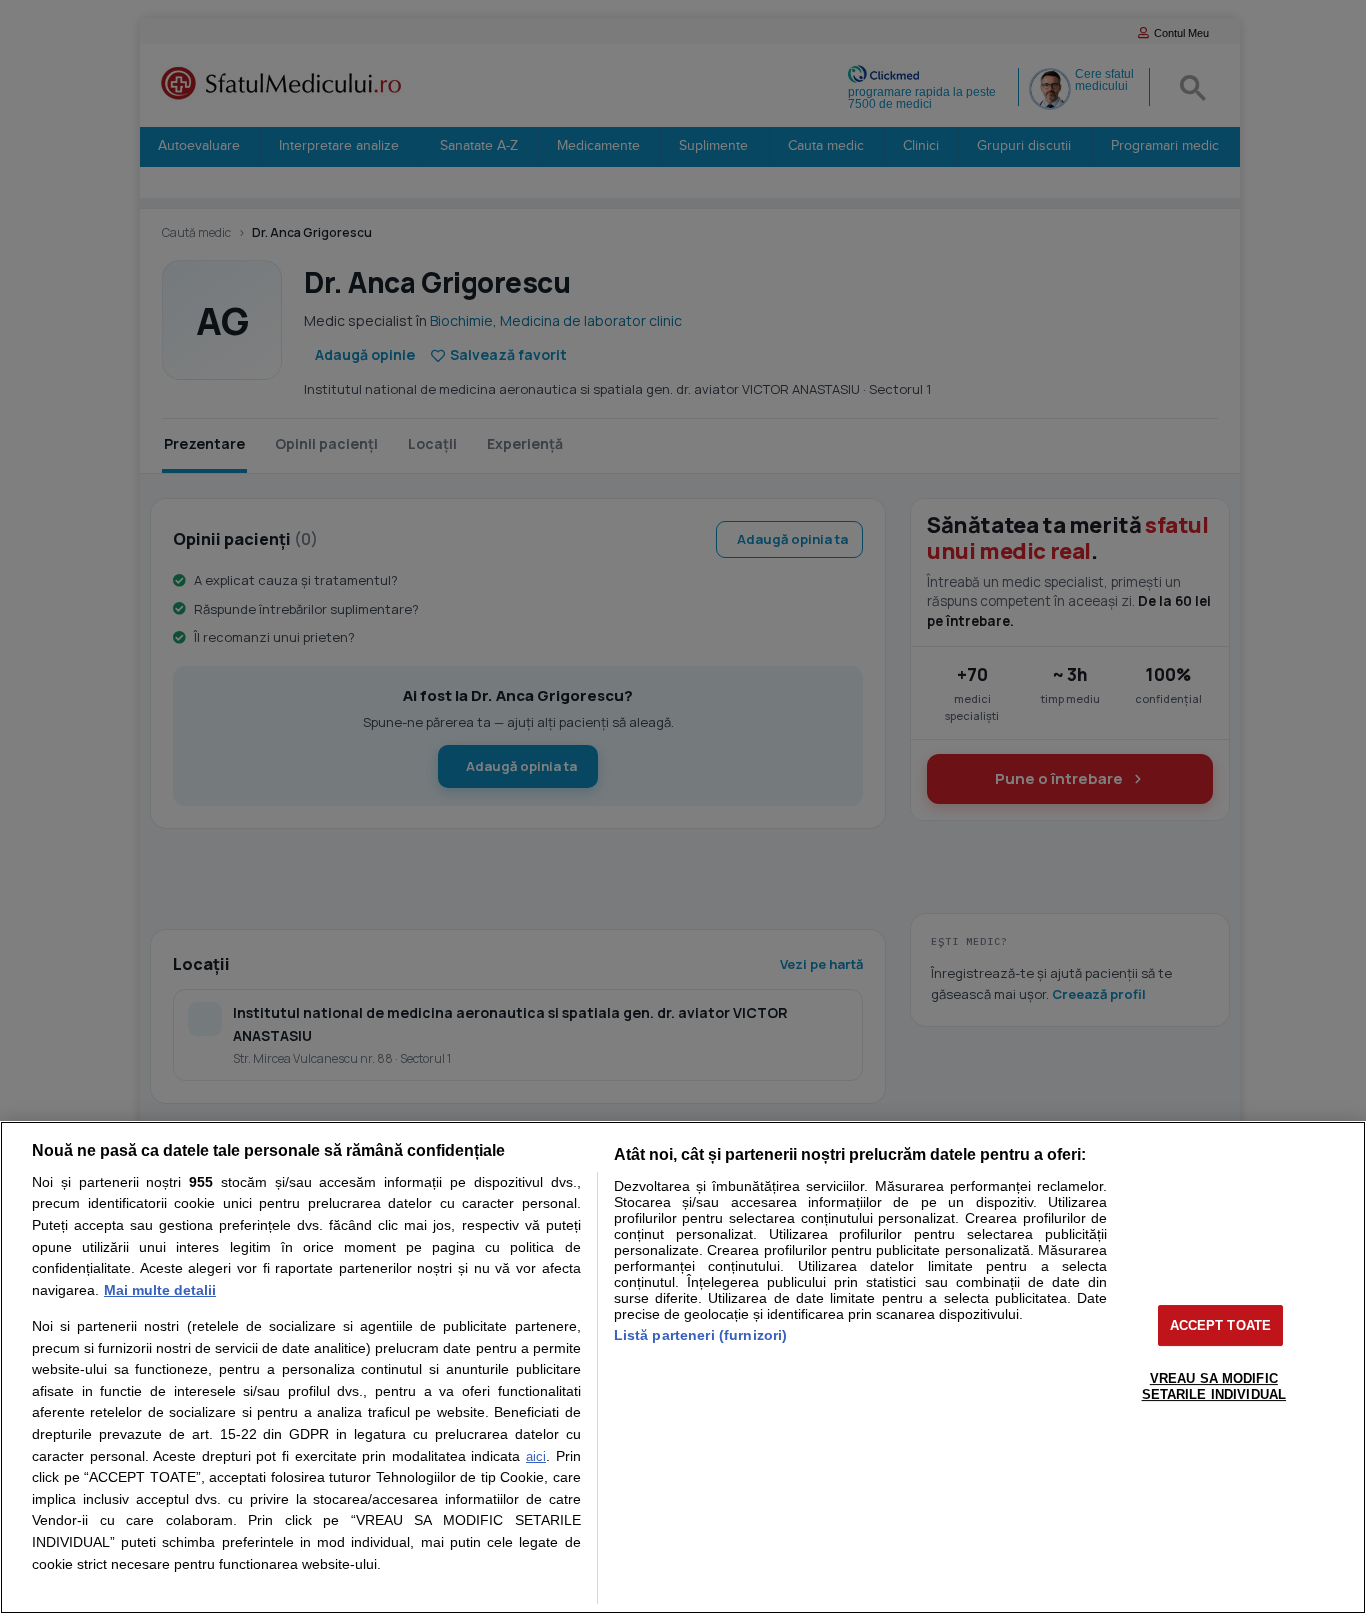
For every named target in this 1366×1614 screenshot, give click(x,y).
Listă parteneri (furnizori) (701, 1335)
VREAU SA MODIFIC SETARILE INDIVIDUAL (1214, 1386)
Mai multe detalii (160, 1290)
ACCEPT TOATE (1221, 1325)
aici (536, 1456)
